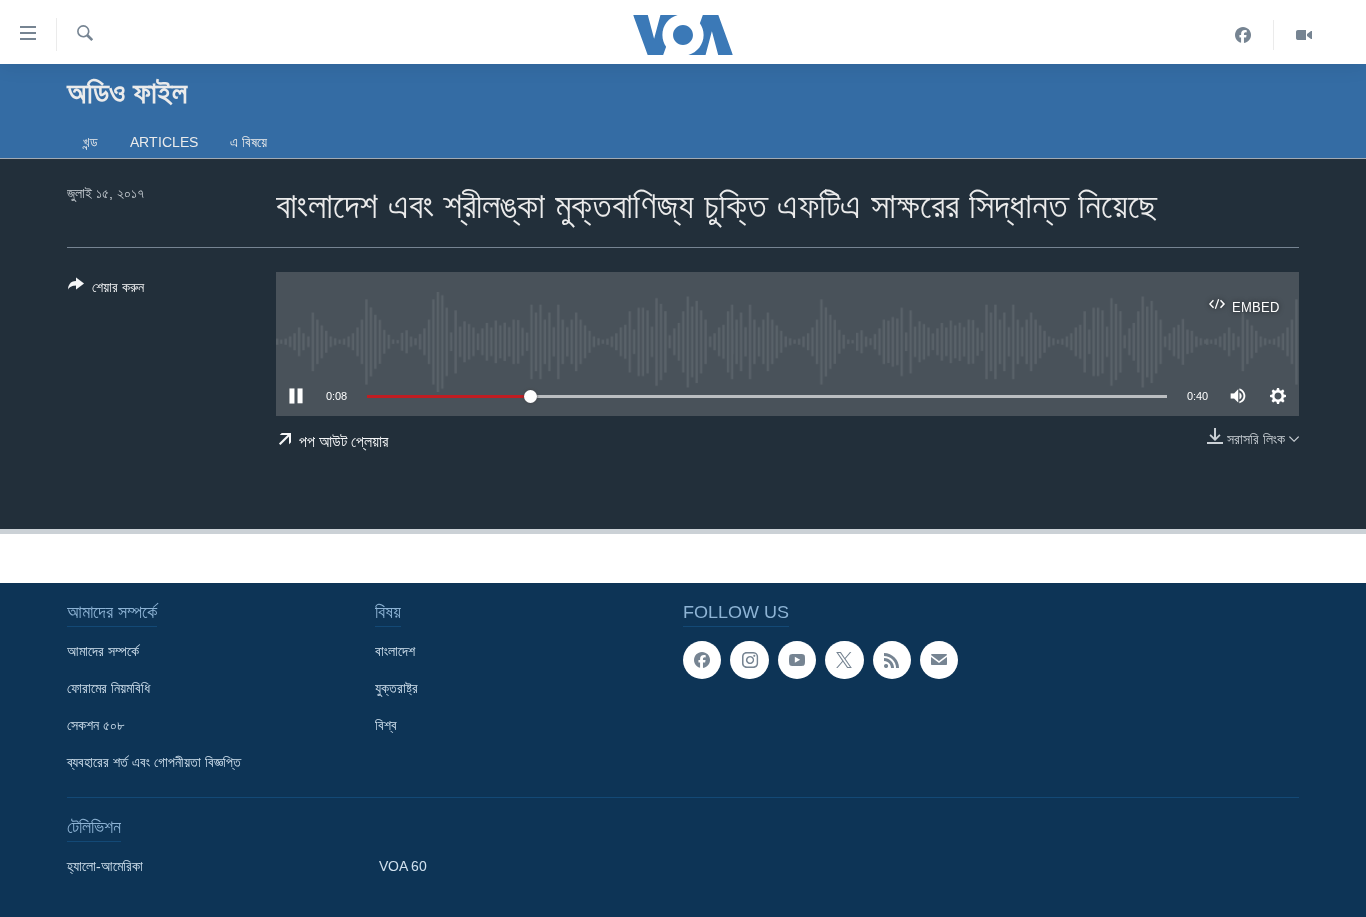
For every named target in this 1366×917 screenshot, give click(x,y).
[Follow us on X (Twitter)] (844, 660)
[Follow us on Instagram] (749, 660)
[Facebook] (1243, 35)
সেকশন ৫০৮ (95, 725)
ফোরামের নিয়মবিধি (108, 688)
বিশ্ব (386, 725)
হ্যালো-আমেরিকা (105, 866)
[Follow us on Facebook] (702, 660)
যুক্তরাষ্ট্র (396, 688)
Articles (164, 142)
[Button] (106, 290)
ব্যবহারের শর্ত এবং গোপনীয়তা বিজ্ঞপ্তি (154, 762)
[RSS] (892, 660)
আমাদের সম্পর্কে (103, 651)
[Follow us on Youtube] (797, 660)
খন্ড (90, 142)
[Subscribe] (939, 660)
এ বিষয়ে (248, 142)
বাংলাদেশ (395, 651)
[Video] (1304, 35)
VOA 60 (403, 866)
